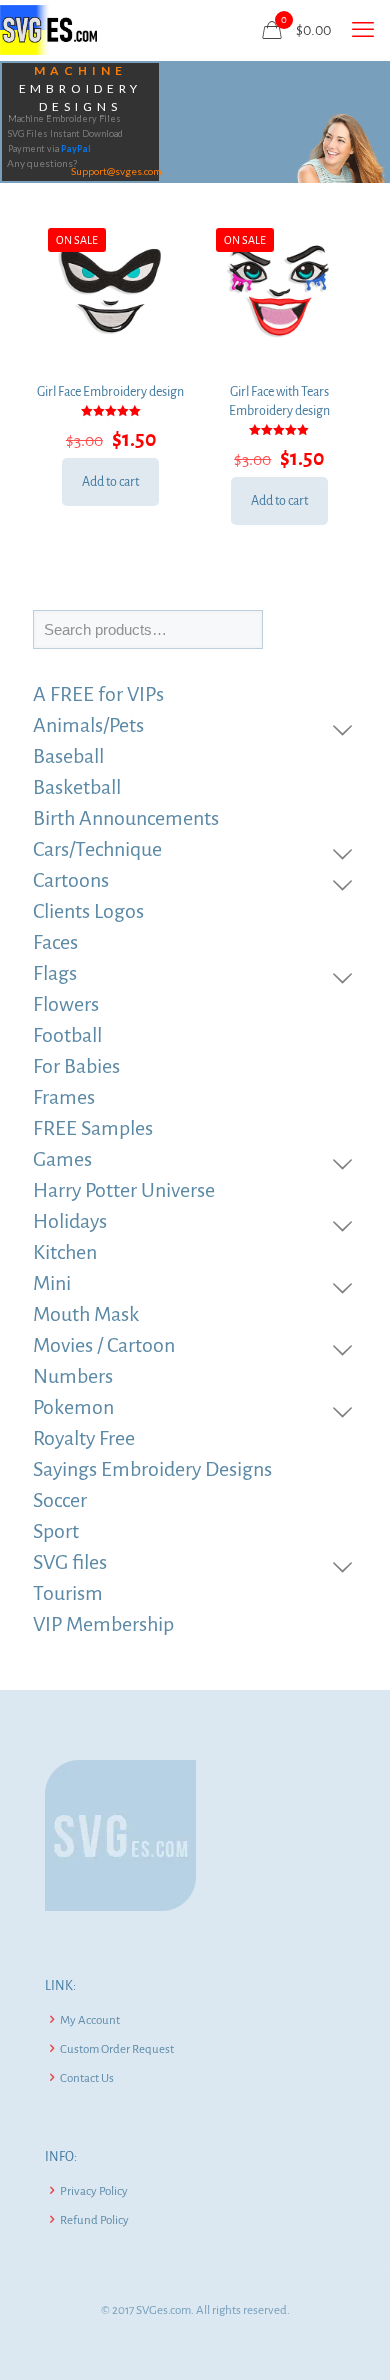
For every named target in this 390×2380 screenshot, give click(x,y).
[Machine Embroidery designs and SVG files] (48, 30)
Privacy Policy (94, 2191)
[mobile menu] (363, 30)
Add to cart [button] (110, 482)
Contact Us (87, 2078)
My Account (90, 2020)
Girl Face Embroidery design (110, 392)
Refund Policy (94, 2220)
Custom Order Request (117, 2049)
